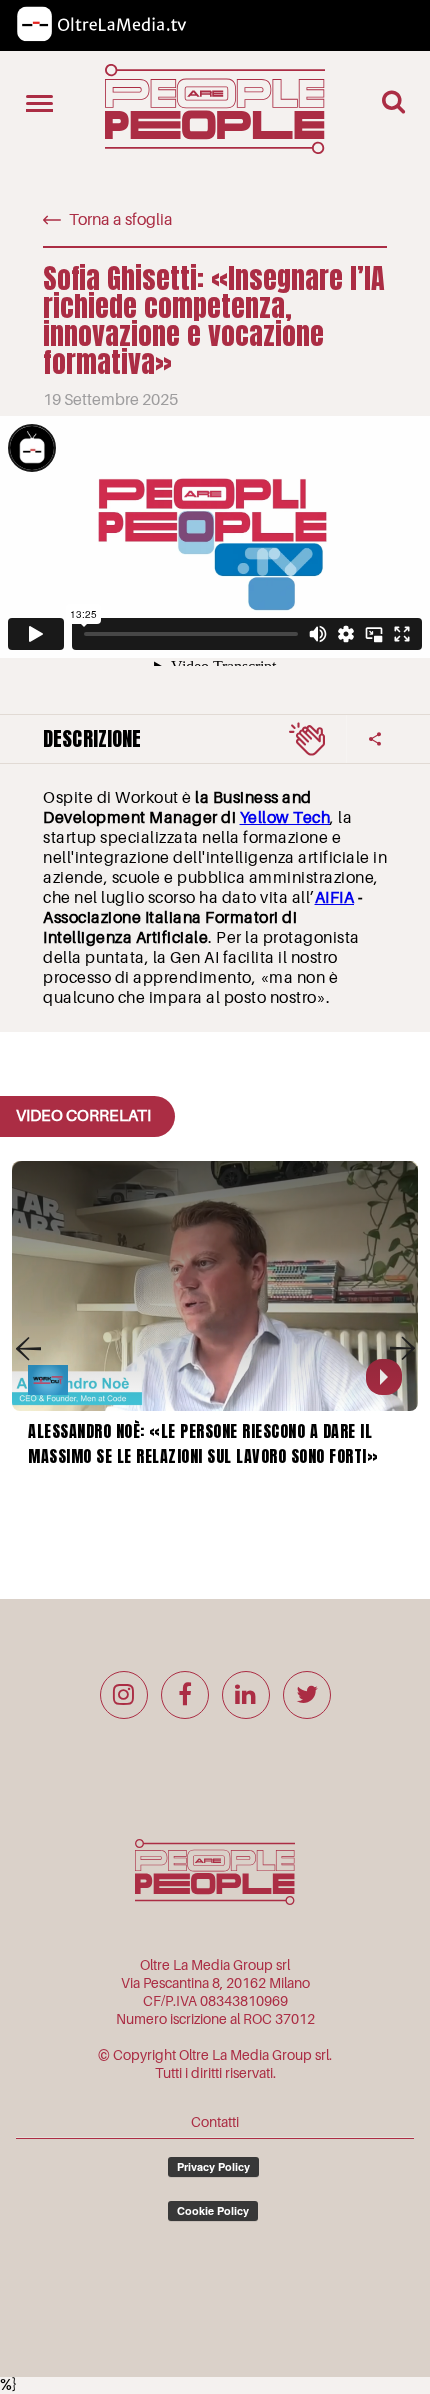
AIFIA (335, 898)
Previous (28, 1348)
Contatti (215, 2122)
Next (402, 1348)
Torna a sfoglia (121, 220)
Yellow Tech (285, 818)
